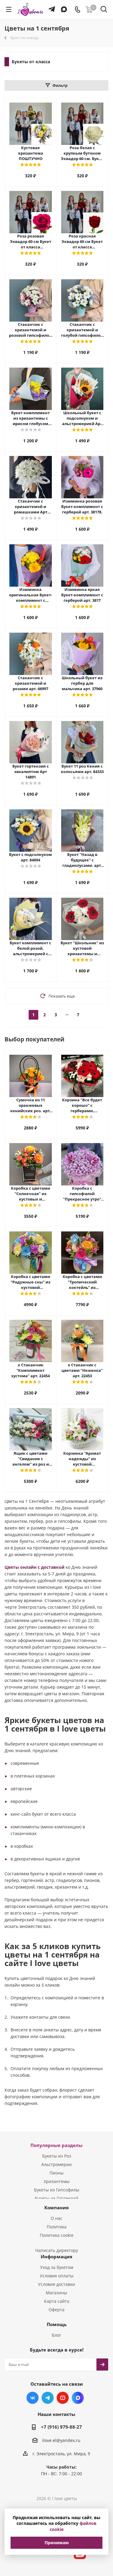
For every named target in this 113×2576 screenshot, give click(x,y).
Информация (56, 2256)
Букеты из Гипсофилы (57, 2190)
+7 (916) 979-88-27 (61, 2427)
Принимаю (57, 2543)
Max (78, 2398)
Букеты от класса (31, 62)
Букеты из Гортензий (56, 2198)
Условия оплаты (57, 2276)
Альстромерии (56, 2164)
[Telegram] (50, 6)
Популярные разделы (56, 2145)
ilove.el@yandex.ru (61, 2440)
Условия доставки (56, 2284)
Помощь (57, 2324)
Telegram (48, 2398)
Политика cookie (57, 2235)
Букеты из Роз (57, 2156)
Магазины (56, 2293)
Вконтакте (33, 2398)
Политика (57, 2227)
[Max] (63, 6)
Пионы (56, 2173)
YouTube (63, 2398)
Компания (56, 2207)
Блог (56, 2335)
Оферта (56, 2310)
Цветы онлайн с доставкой (35, 1567)
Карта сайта (57, 2301)
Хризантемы (57, 2181)
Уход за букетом (57, 2267)
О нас (56, 2218)
